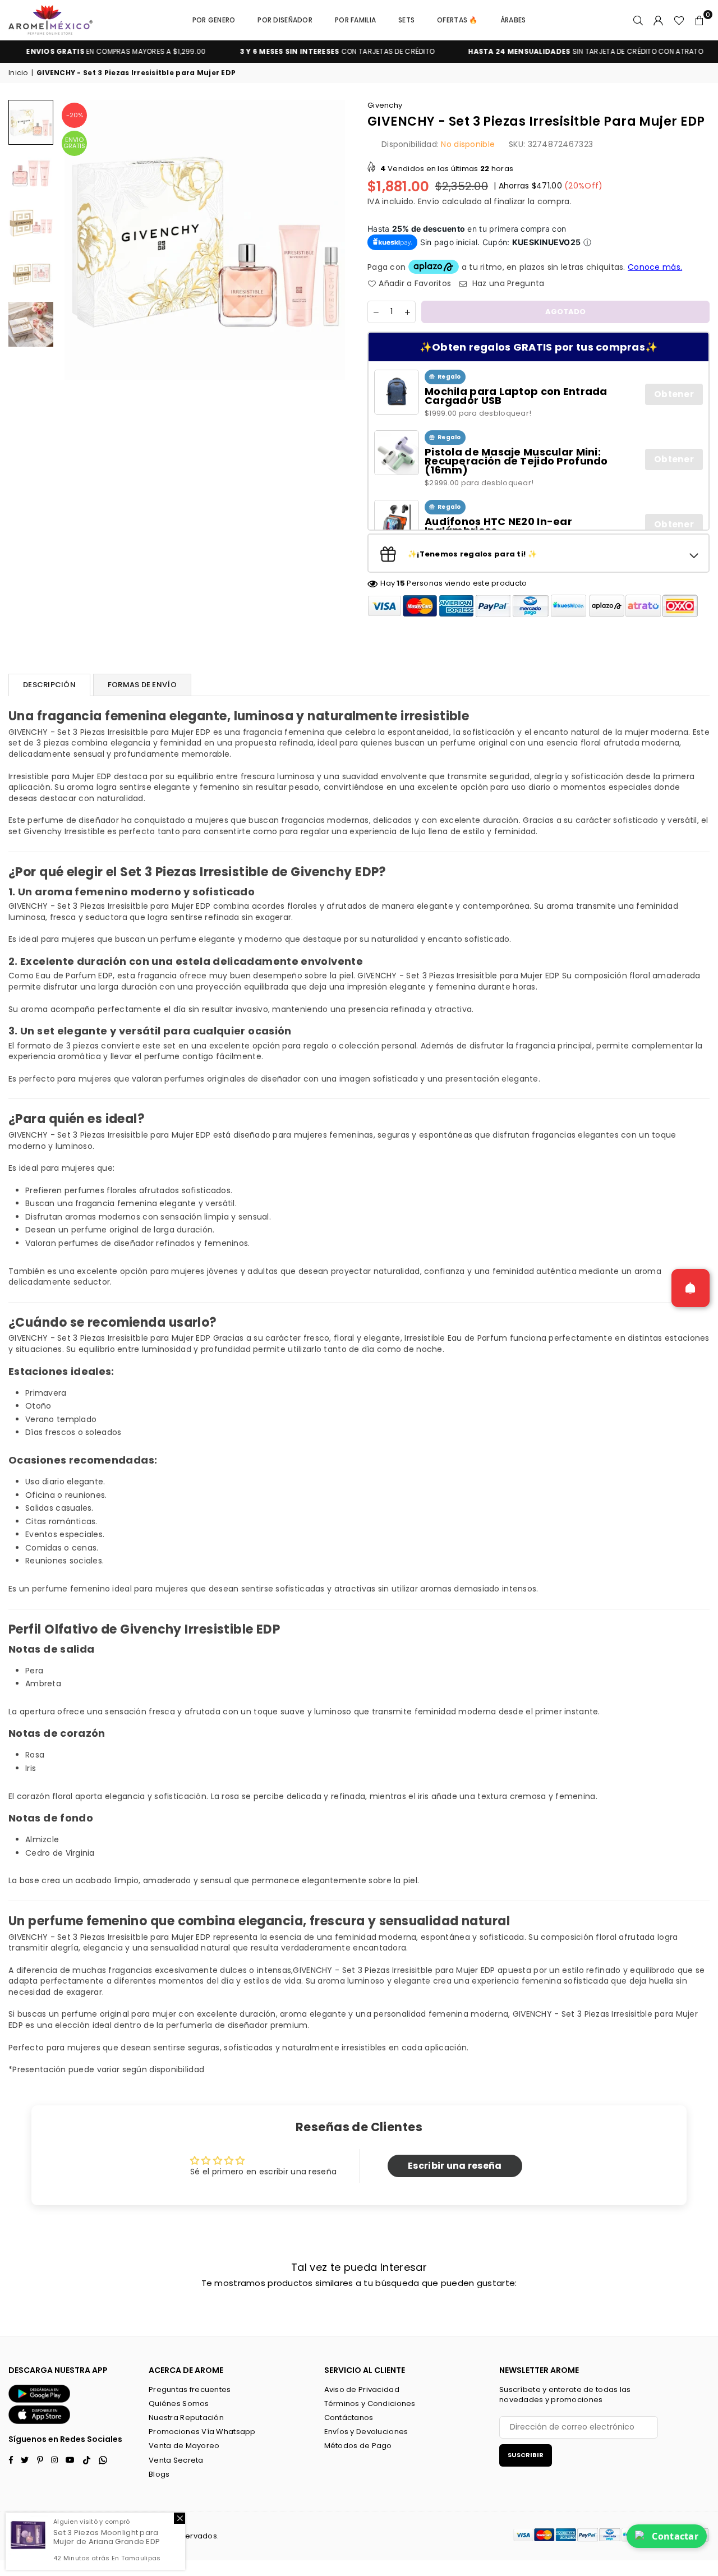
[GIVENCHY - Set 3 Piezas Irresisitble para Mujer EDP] (31, 122)
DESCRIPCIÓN (49, 685)
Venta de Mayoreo (184, 2446)
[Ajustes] (659, 20)
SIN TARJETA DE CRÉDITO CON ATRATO (544, 52)
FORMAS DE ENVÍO (142, 685)
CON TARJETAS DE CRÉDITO (296, 52)
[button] (699, 20)
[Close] (179, 2518)
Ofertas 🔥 (457, 20)
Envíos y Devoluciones (366, 2432)
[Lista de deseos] (679, 20)
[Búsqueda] (638, 20)
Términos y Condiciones (370, 2404)
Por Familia (355, 20)
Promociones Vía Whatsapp (202, 2432)
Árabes (513, 20)
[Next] (335, 240)
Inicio (18, 73)
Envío (429, 201)
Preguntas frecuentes (190, 2389)
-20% (75, 115)
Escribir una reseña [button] (455, 2166)
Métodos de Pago (358, 2446)
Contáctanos (349, 2418)
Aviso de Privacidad (362, 2389)
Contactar (675, 2536)
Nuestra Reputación (186, 2418)
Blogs (159, 2474)
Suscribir (526, 2455)
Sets (406, 20)
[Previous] (74, 240)
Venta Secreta (176, 2460)
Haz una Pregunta (507, 284)
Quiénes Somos (179, 2404)
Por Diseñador (285, 20)
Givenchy (385, 105)
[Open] (691, 1288)
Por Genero (214, 20)
